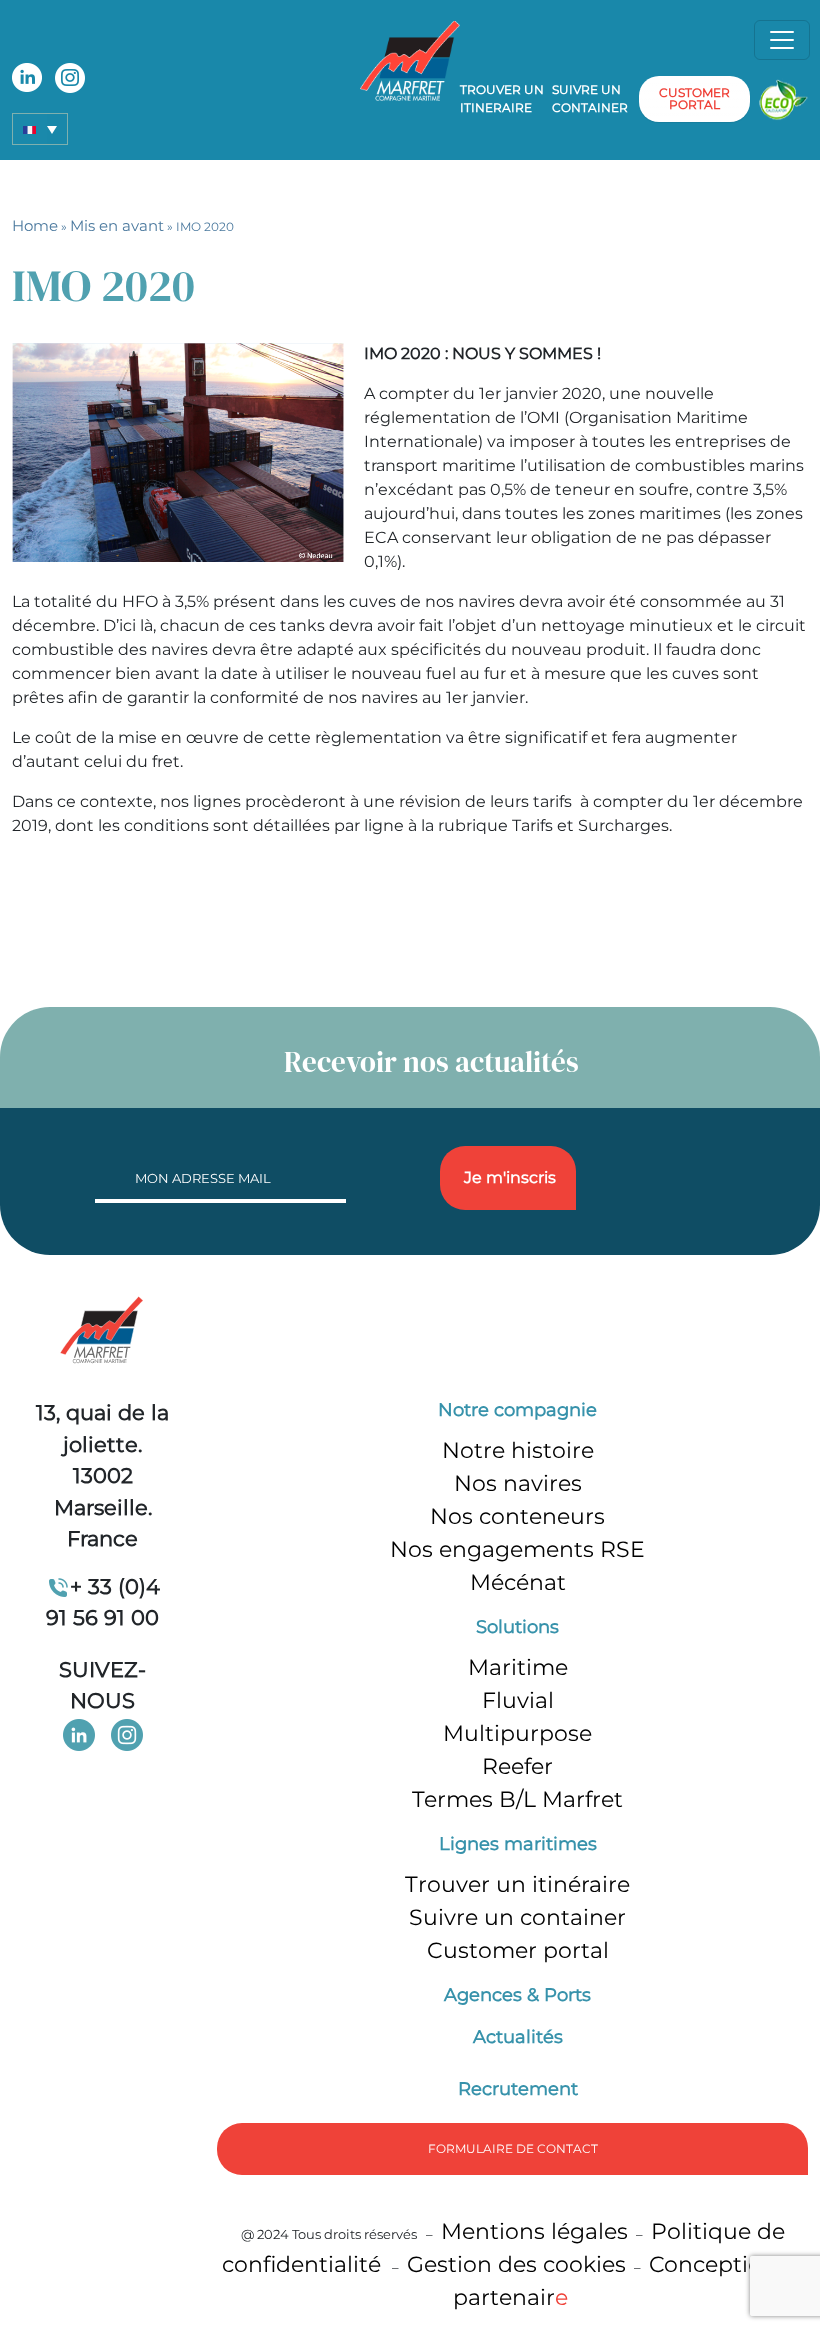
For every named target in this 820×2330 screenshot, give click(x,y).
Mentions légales (534, 2231)
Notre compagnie (517, 1410)
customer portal (694, 98)
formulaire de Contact (513, 2148)
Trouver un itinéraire (517, 1884)
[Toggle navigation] (782, 40)
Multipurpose (517, 1733)
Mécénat (518, 1582)
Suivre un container (590, 98)
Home (35, 225)
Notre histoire (518, 1450)
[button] (40, 129)
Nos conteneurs (517, 1516)
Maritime (518, 1667)
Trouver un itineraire (502, 98)
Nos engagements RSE (517, 1549)
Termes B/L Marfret (517, 1799)
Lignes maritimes (518, 1844)
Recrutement (518, 2089)
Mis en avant (117, 225)
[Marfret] (410, 59)
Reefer (517, 1766)
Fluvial (518, 1700)
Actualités (518, 2037)
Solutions (517, 1627)
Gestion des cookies (516, 2264)
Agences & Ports (517, 1995)
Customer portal (518, 1950)
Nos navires (518, 1483)
